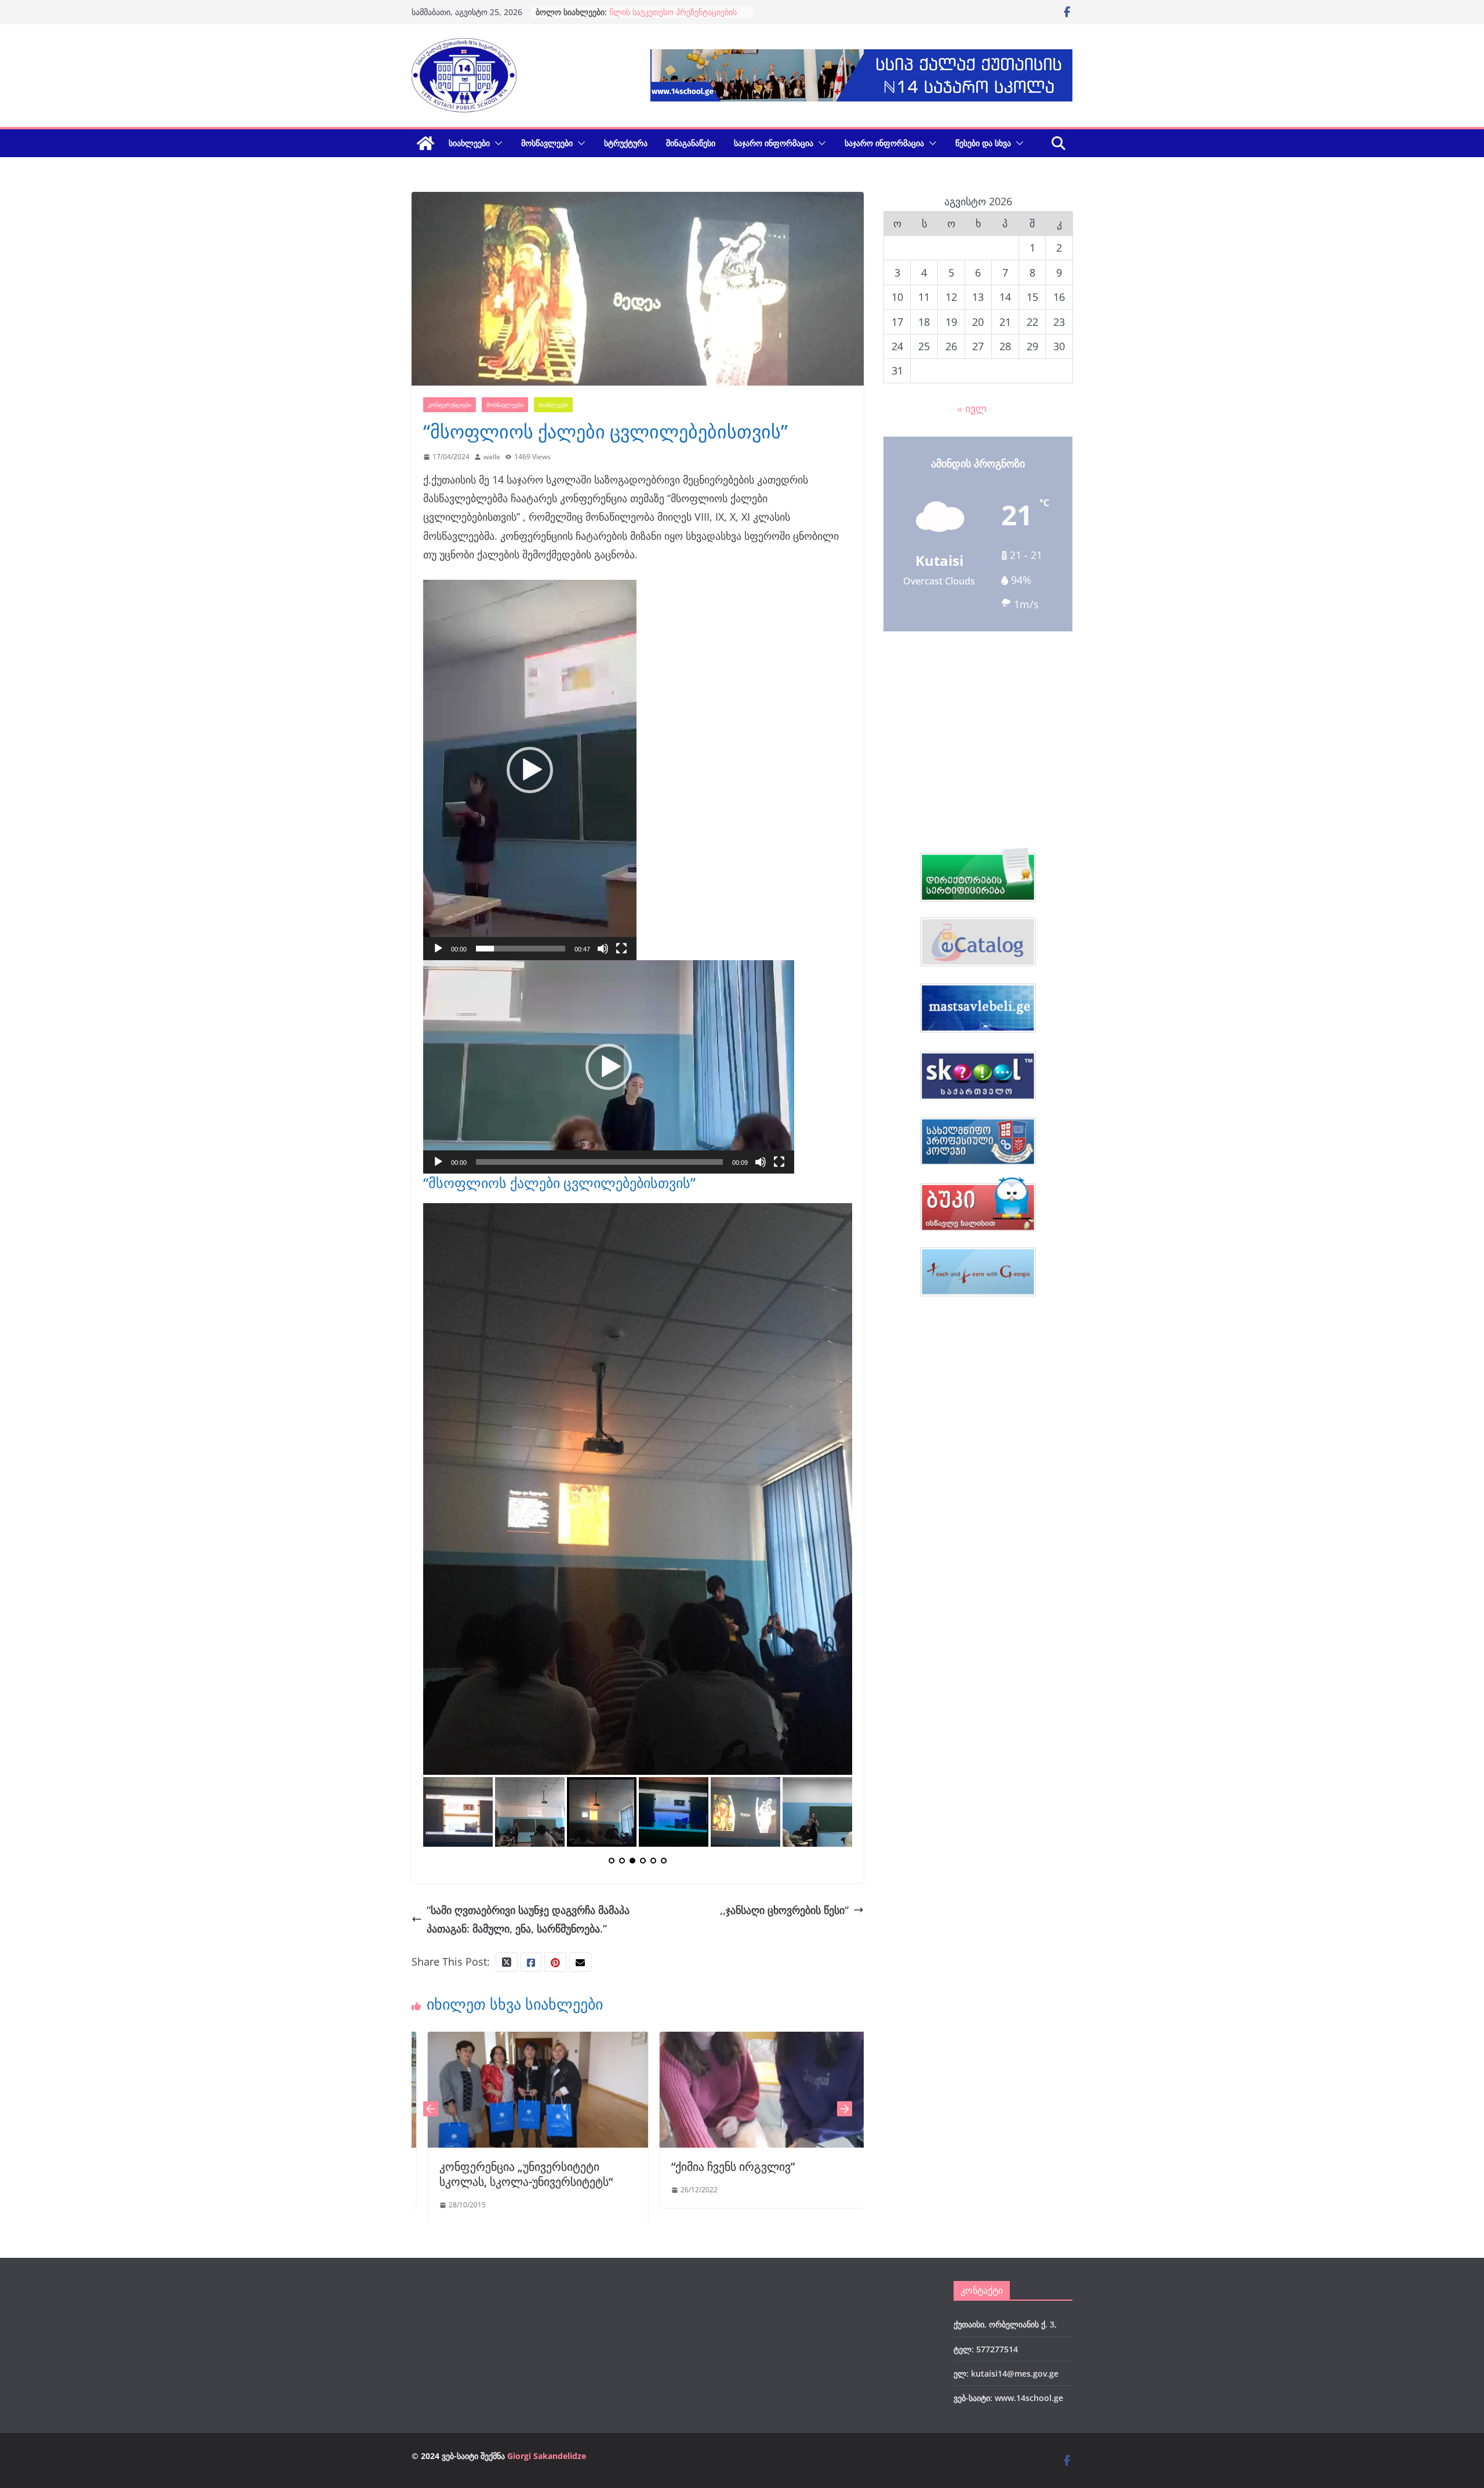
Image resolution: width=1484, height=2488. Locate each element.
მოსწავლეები (547, 143)
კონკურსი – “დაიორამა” (655, 12)
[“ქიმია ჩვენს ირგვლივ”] (574, 1791)
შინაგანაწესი (691, 143)
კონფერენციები (450, 405)
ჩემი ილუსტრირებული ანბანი (788, 1916)
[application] (530, 770)
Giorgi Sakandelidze (547, 2205)
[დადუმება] (603, 949)
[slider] (521, 949)
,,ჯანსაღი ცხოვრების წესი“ (784, 1659)
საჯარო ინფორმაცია (774, 143)
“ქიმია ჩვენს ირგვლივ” (538, 1916)
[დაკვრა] (438, 949)
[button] (496, 143)
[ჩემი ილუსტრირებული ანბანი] (806, 1791)
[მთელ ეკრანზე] (621, 949)
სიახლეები (469, 143)
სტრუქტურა (626, 143)
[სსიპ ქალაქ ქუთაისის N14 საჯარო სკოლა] (425, 143)
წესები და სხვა (983, 143)
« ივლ (972, 408)
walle (492, 457)
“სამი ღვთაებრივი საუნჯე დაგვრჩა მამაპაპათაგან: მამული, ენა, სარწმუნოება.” (528, 1669)
